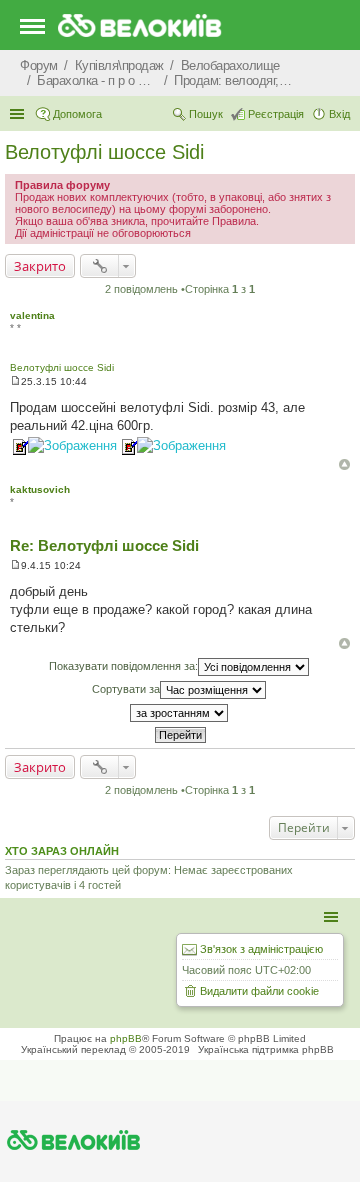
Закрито (40, 266)
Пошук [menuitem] (206, 114)
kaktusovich (40, 489)
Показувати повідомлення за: (123, 666)
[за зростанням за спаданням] (180, 713)
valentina (32, 315)
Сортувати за (126, 689)
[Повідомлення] (15, 381)
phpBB (126, 1038)
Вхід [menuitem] (339, 114)
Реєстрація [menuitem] (276, 114)
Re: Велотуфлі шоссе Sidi (104, 545)
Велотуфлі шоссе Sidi (104, 152)
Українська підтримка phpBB (266, 1049)
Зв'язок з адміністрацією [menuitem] (261, 949)
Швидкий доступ (19, 114)
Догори (344, 464)
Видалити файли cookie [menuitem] (259, 991)
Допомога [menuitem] (77, 114)
